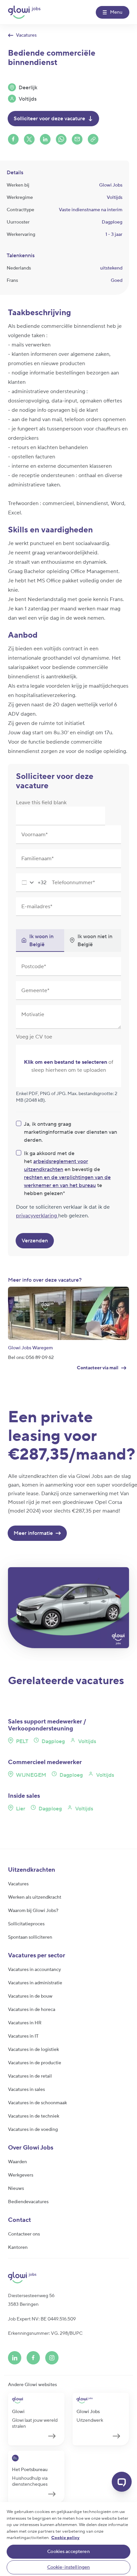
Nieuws (16, 2189)
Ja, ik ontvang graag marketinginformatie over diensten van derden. (70, 1132)
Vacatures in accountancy (34, 1970)
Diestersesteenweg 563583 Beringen (31, 2300)
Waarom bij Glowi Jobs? (33, 1911)
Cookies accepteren (68, 2552)
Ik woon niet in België (95, 941)
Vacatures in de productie (35, 2063)
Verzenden (35, 1241)
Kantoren (18, 2248)
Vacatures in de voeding (33, 2130)
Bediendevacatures (28, 2202)
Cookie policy (65, 2538)
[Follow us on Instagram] (52, 2358)
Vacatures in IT (23, 2036)
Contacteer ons (24, 2234)
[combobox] (31, 883)
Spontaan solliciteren (30, 1937)
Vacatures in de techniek (34, 2116)
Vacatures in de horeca (32, 2010)
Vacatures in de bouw (30, 1996)
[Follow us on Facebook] (33, 2358)
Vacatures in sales (26, 2090)
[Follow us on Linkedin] (15, 2358)
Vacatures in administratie (35, 1983)
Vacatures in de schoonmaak (37, 2103)
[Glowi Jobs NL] (24, 12)
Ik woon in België (41, 941)
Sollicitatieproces (26, 1924)
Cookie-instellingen (69, 2567)
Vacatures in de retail (30, 2076)
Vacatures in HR (25, 2023)
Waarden (17, 2162)
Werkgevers (21, 2175)
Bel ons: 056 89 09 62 (31, 1358)
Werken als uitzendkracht (35, 1897)
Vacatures (18, 1884)
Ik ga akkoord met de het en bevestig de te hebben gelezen (67, 1173)
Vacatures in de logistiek (33, 2050)
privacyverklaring (37, 1216)
